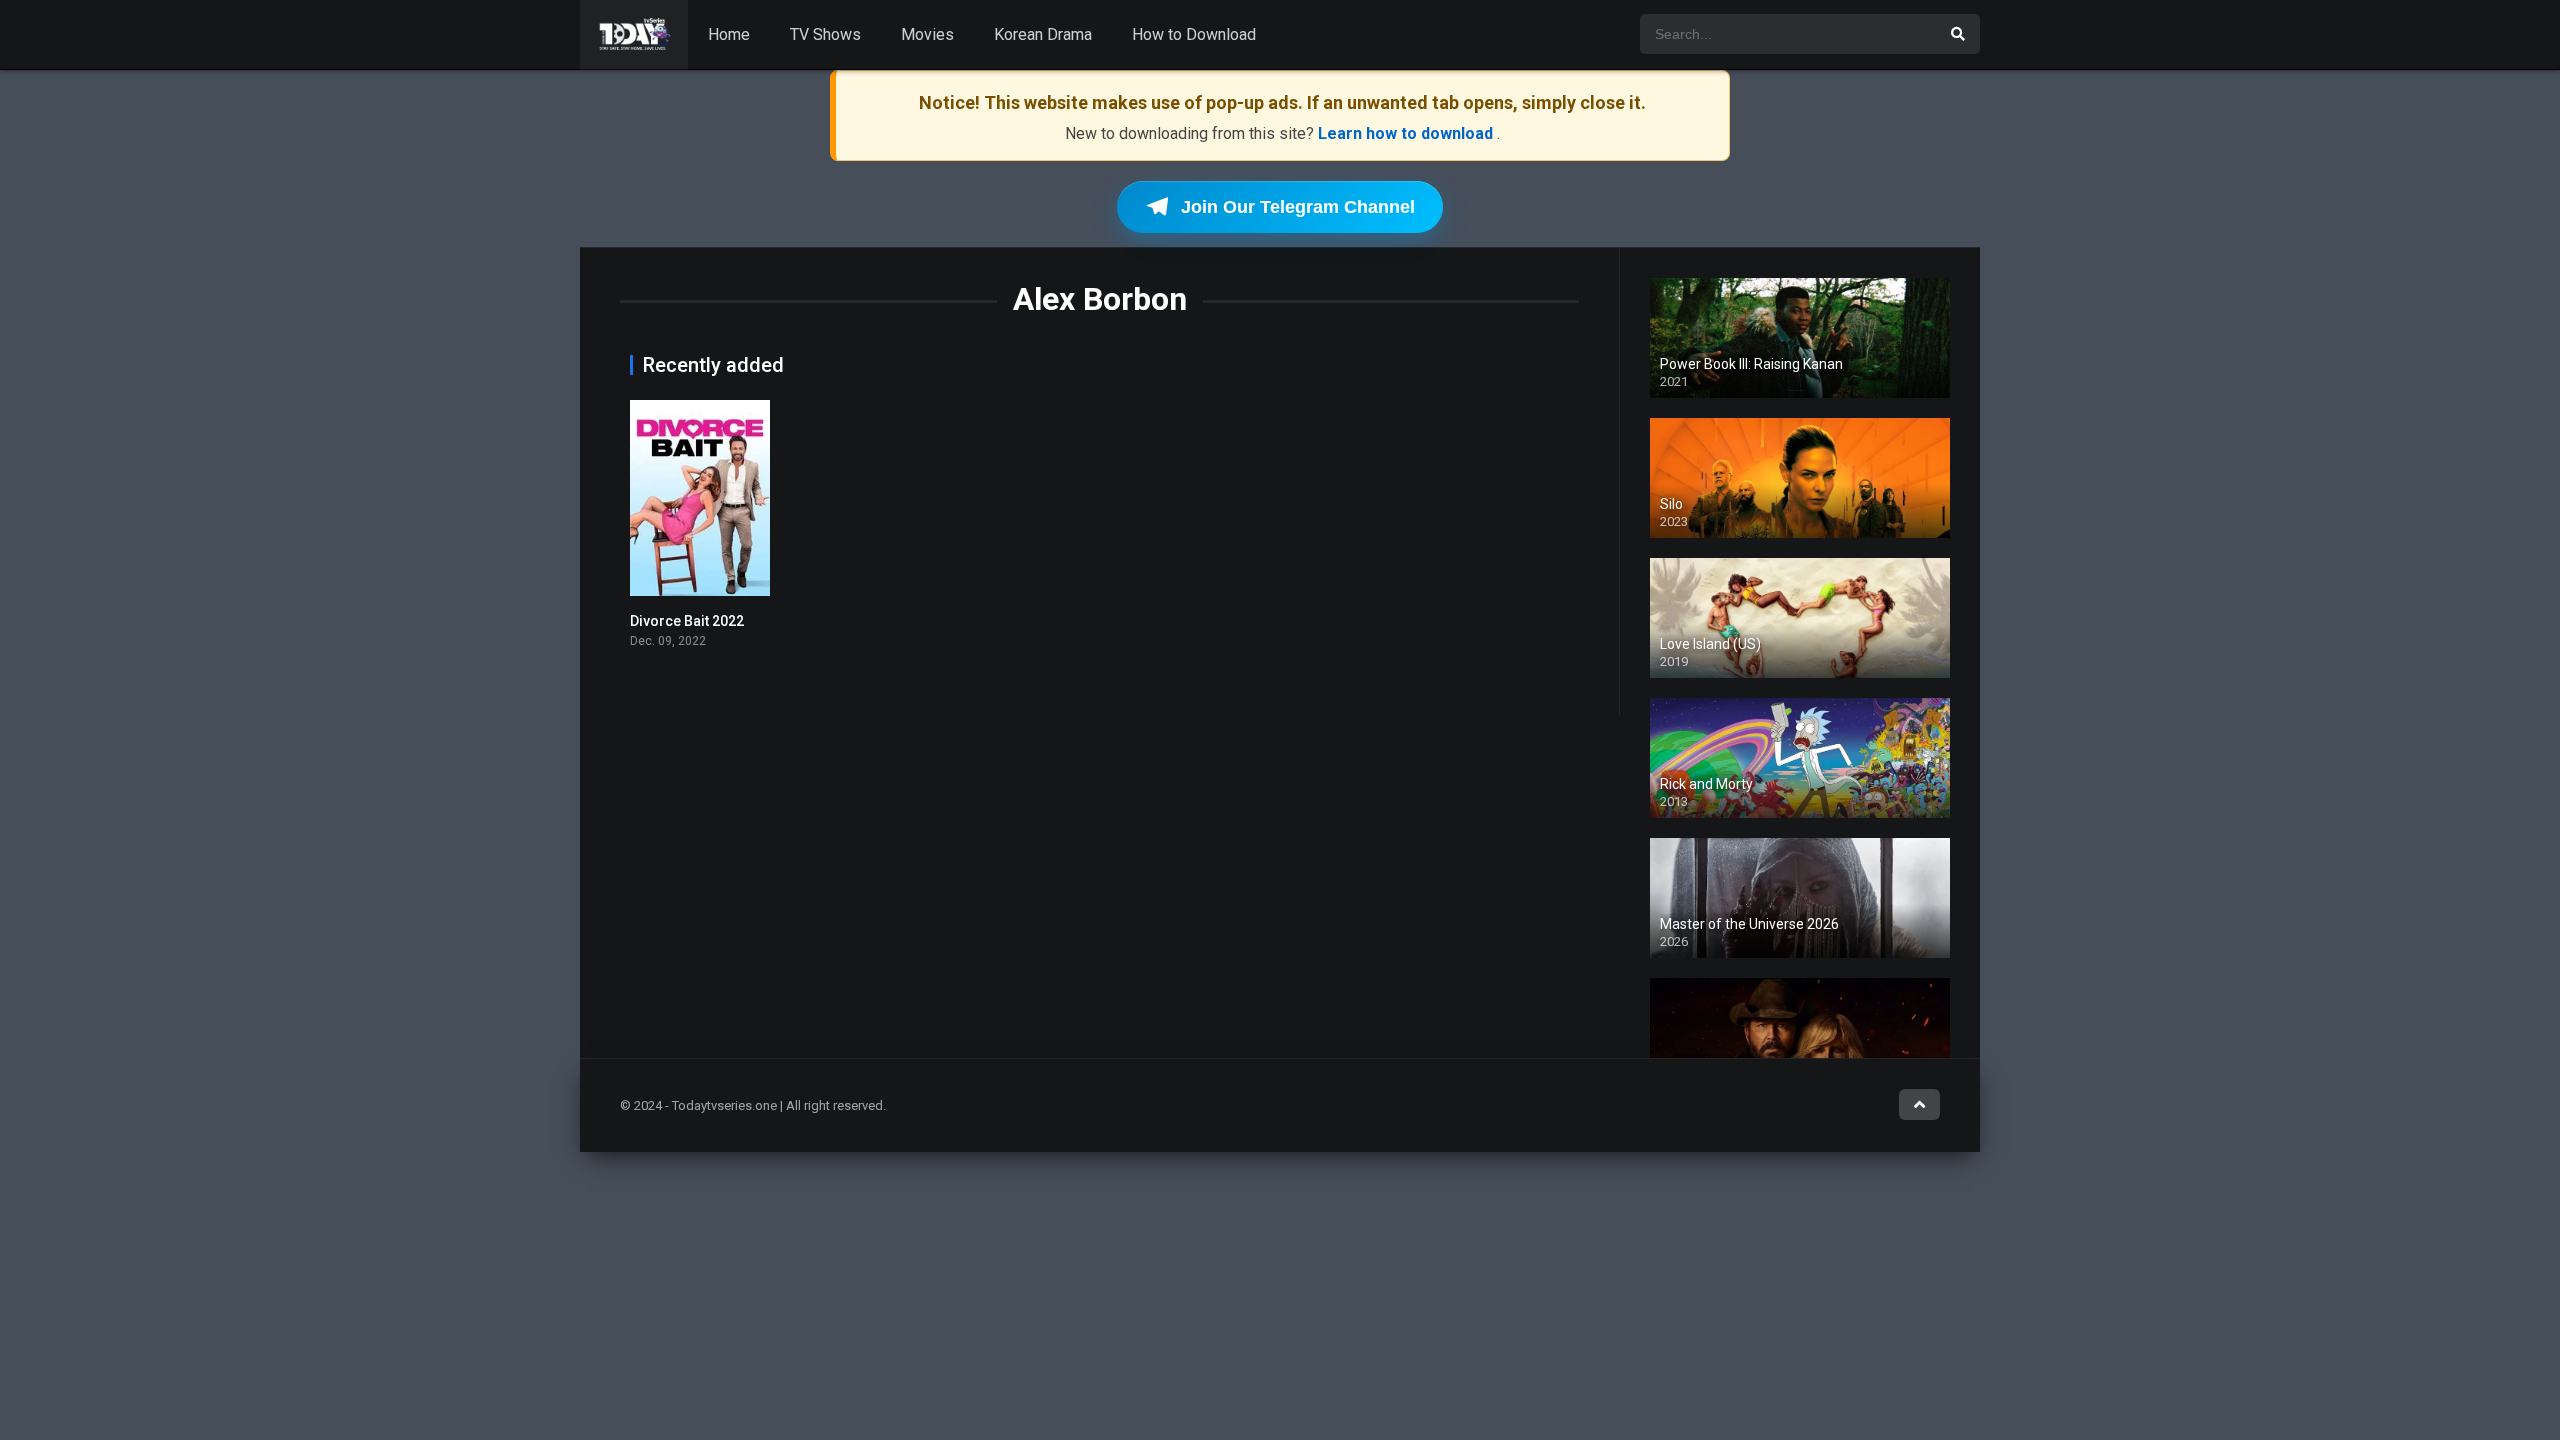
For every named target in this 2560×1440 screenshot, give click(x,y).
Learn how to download (1407, 133)
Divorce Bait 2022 (687, 621)
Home (729, 34)
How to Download (1194, 34)
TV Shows (825, 34)
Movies (927, 34)
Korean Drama (1043, 34)
